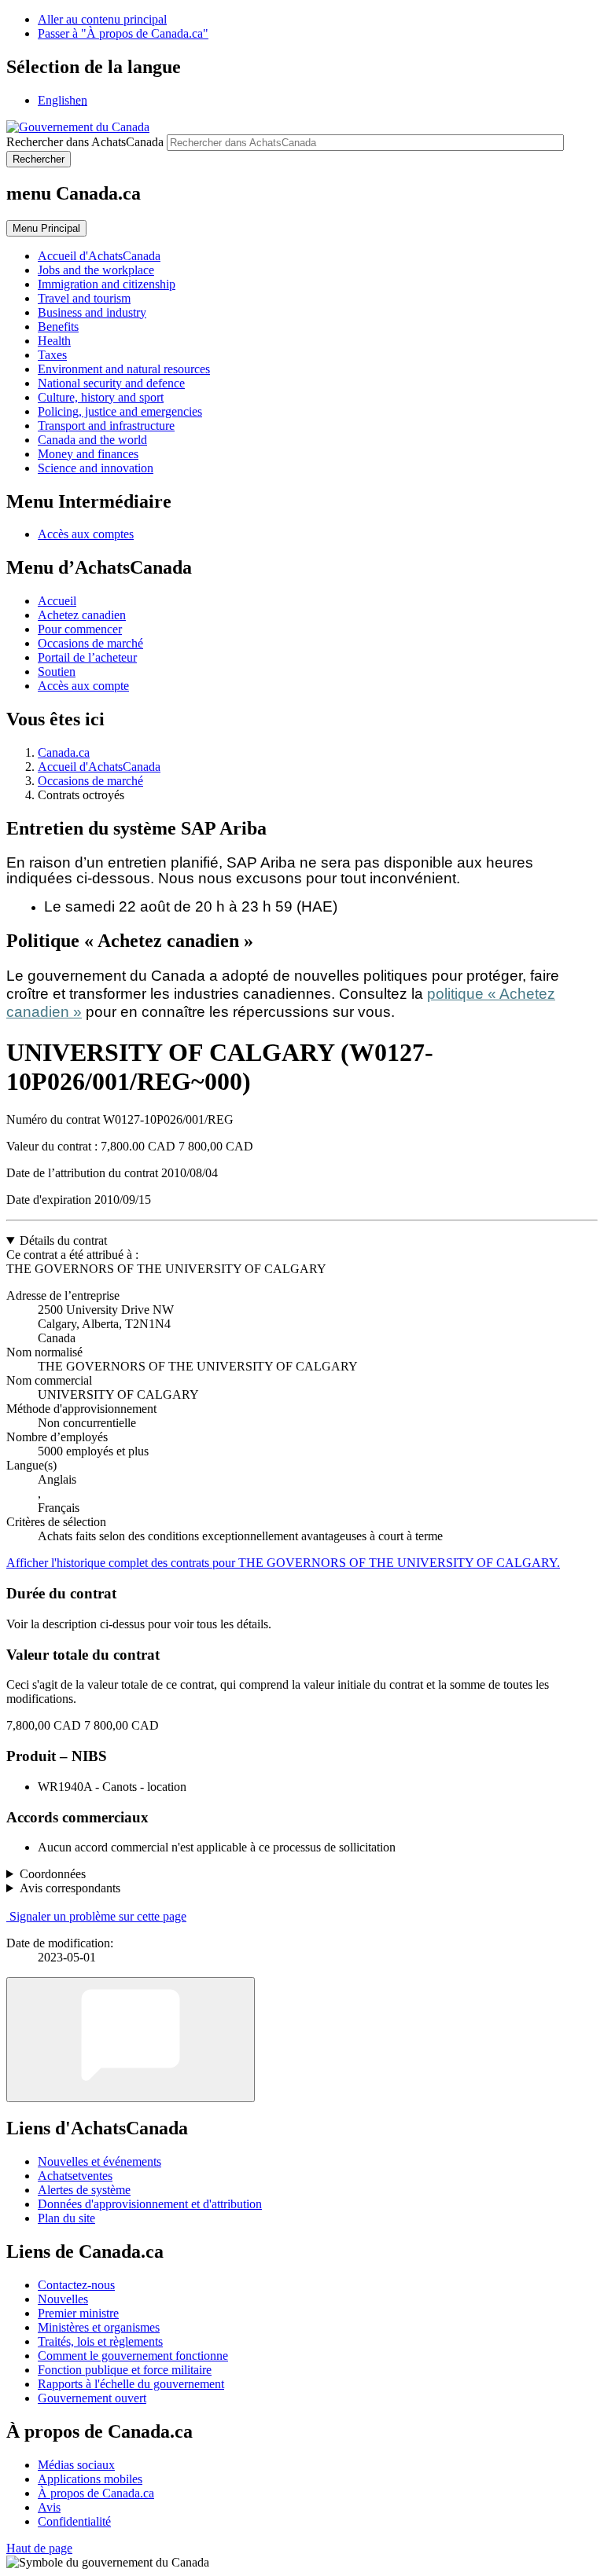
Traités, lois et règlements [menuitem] (100, 2341)
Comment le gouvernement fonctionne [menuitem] (133, 2356)
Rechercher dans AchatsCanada (85, 142)
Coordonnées (53, 1874)
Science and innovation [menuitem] (96, 468)
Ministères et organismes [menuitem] (99, 2327)
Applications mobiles (90, 2479)
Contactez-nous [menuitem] (76, 2285)
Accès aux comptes (86, 534)
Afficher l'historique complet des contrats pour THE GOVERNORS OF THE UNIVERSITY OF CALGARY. (283, 1563)
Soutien (57, 672)
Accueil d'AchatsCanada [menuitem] (99, 256)
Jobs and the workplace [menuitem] (96, 270)
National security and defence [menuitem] (111, 383)
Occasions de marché (90, 643)
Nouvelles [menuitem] (63, 2299)
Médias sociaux (76, 2465)
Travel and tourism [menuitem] (84, 298)
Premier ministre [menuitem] (78, 2313)
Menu (46, 228)
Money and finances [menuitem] (88, 454)
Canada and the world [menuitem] (92, 440)
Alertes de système (84, 2190)
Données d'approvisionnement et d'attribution (150, 2204)
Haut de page (39, 2548)
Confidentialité (74, 2521)
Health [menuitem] (54, 341)
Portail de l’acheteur (87, 657)
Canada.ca (64, 752)
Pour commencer (80, 629)
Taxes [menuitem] (52, 355)
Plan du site (66, 2218)
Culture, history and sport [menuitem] (101, 397)
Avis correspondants (70, 1888)
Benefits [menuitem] (58, 327)
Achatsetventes (75, 2176)
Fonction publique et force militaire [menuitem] (125, 2370)
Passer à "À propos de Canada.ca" (123, 33)
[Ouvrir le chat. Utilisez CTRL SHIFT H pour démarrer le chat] (131, 2040)
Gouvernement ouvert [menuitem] (92, 2398)
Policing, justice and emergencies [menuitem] (120, 411)
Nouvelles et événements (99, 2161)
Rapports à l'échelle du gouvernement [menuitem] (131, 2384)
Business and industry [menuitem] (92, 312)
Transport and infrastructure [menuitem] (106, 426)
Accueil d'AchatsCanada (99, 767)
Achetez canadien (82, 615)
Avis (49, 2507)
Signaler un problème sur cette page (98, 1916)
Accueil (57, 601)
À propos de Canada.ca (96, 2493)
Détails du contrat (63, 1240)
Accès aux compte (83, 686)
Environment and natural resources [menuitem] (124, 369)
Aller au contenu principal (102, 19)
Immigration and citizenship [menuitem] (107, 284)
